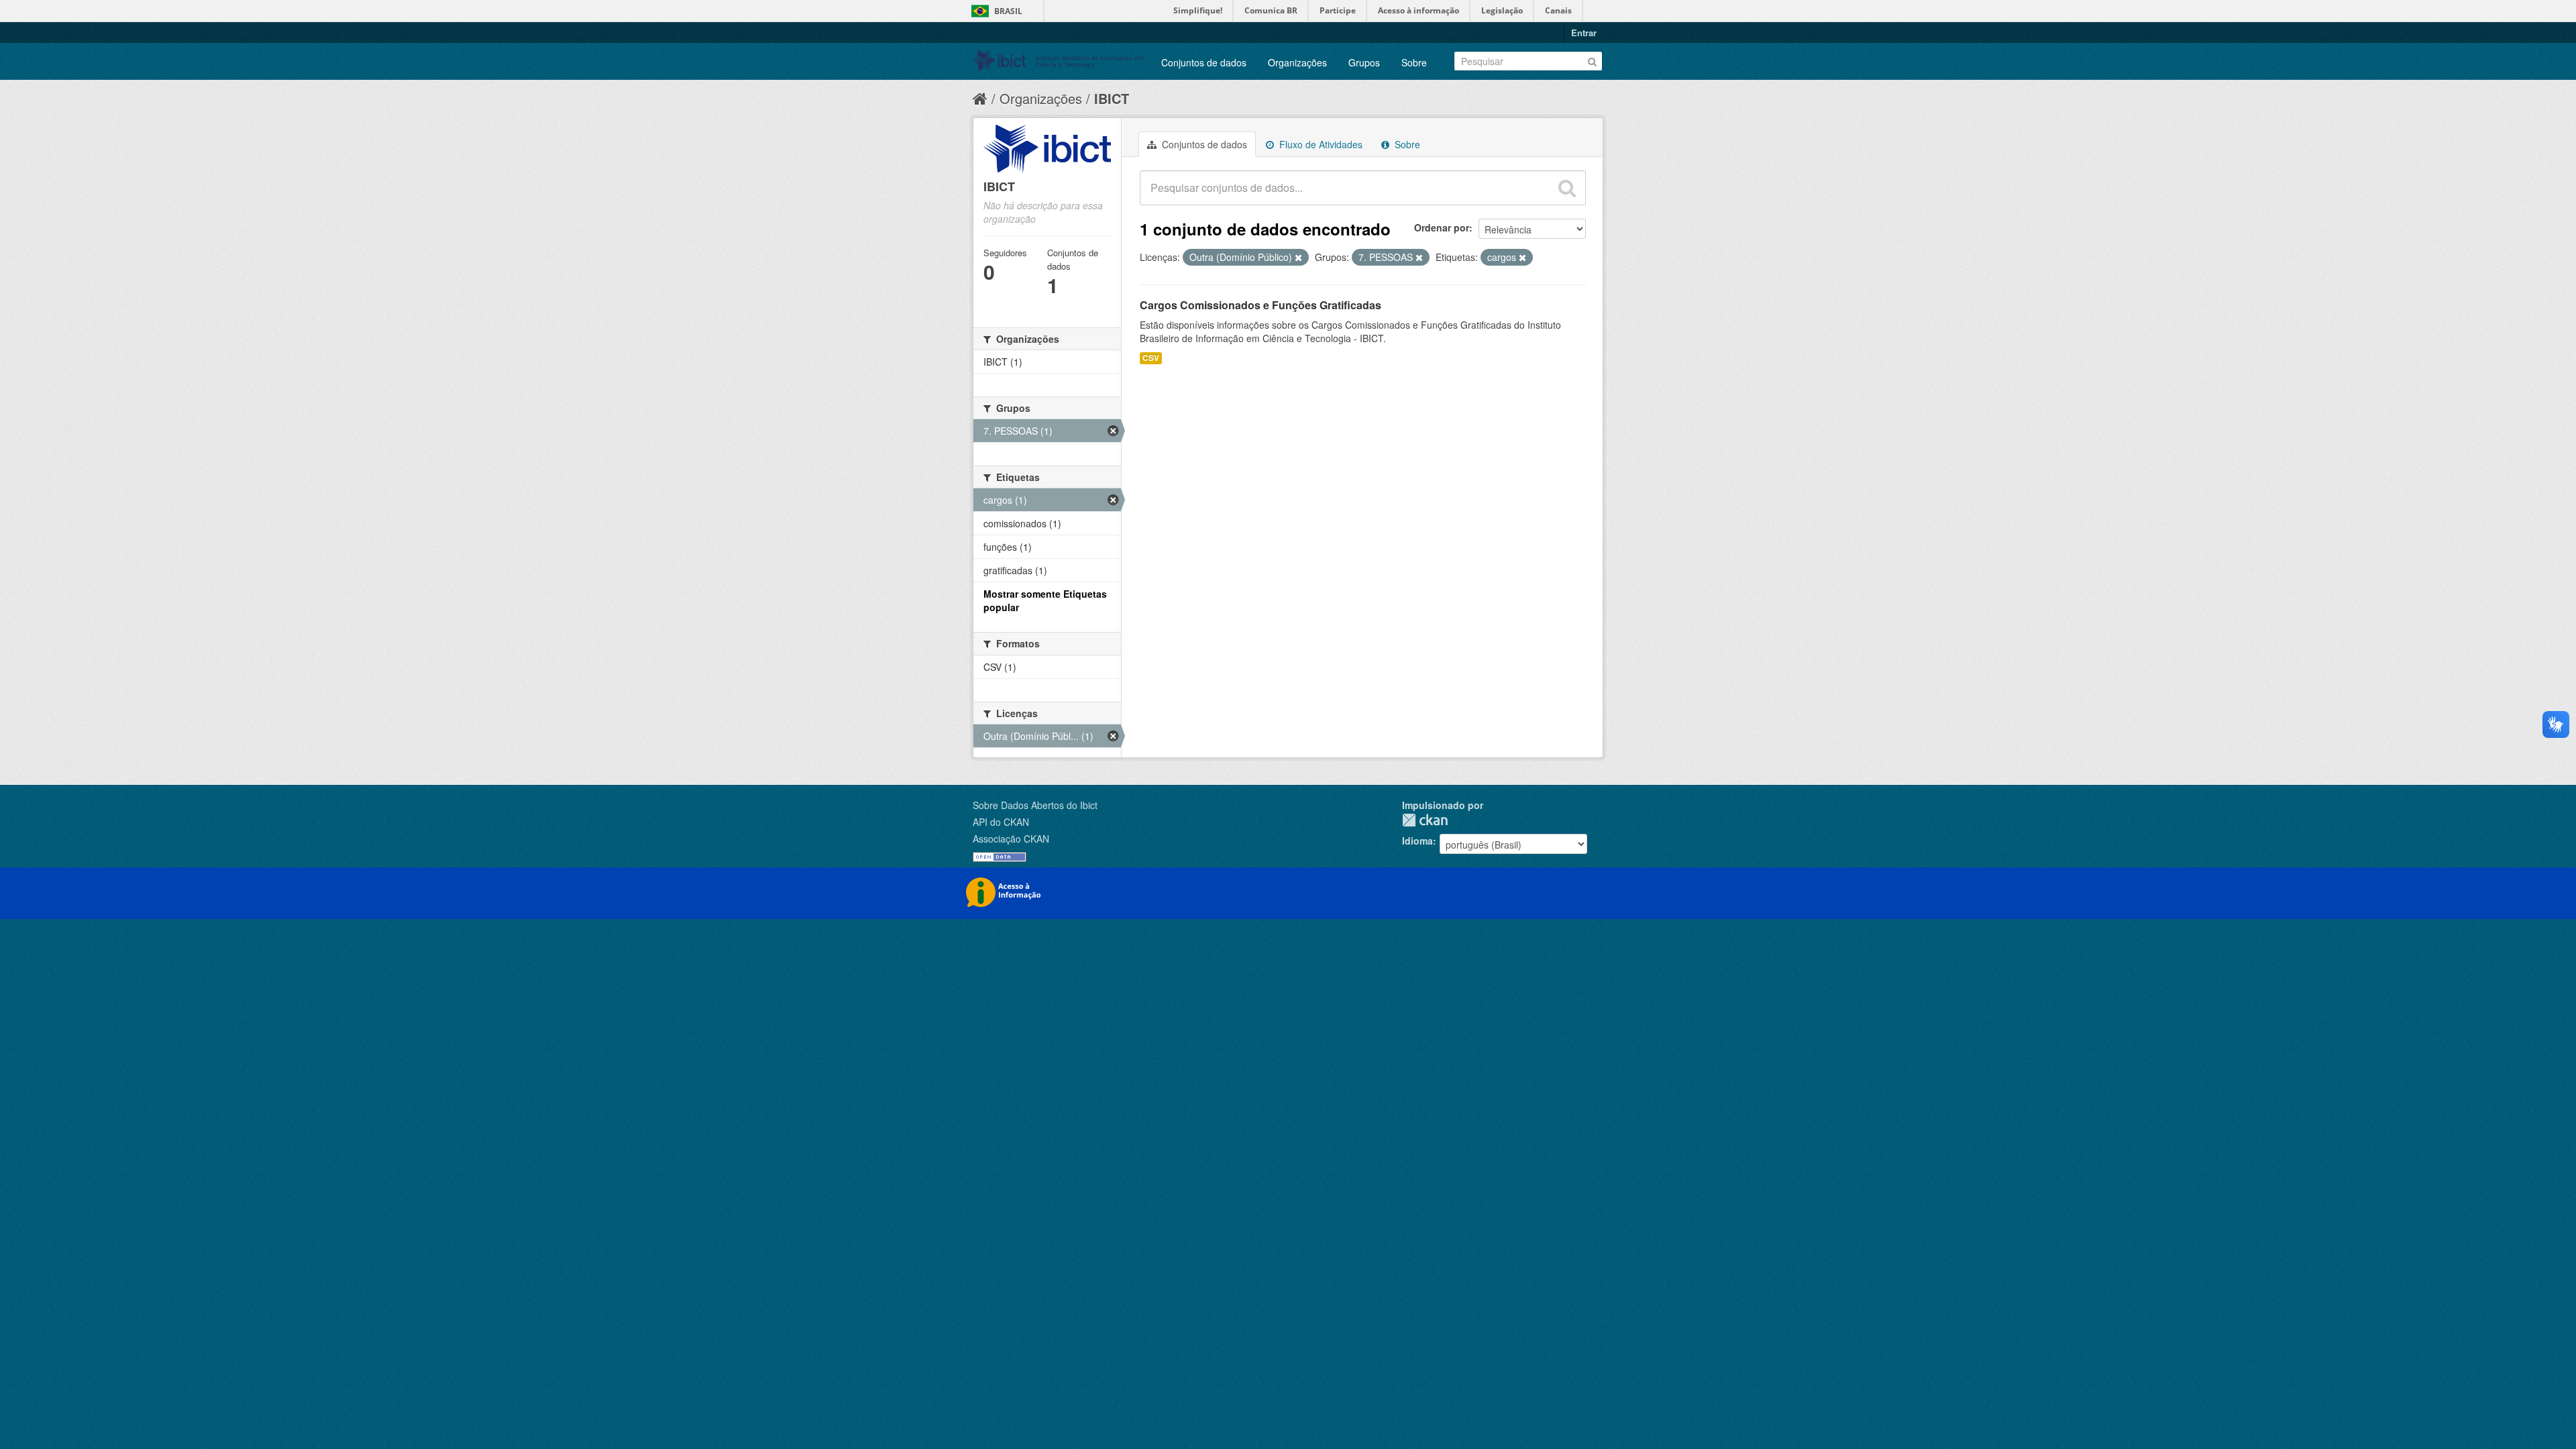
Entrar (1584, 33)
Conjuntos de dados (1204, 62)
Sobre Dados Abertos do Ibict (1035, 805)
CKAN (1425, 820)
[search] (1567, 188)
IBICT (1112, 98)
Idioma (1417, 841)
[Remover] (1298, 258)
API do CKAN (1001, 822)
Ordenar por (1442, 227)
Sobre (1414, 62)
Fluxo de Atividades (1320, 144)
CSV (1151, 358)
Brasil (1008, 11)
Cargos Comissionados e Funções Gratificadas (1260, 305)
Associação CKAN (1011, 839)
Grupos (1364, 62)
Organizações (1297, 62)
